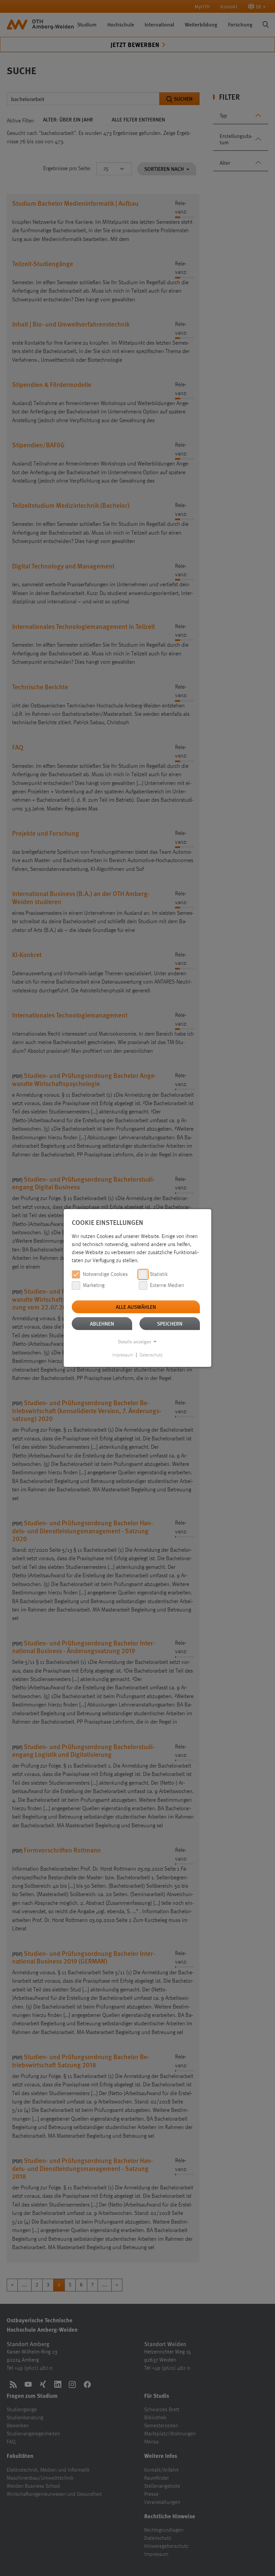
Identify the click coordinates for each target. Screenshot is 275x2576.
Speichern (170, 1323)
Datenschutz (151, 1355)
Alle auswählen (136, 1307)
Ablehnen (102, 1323)
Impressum (123, 1355)
